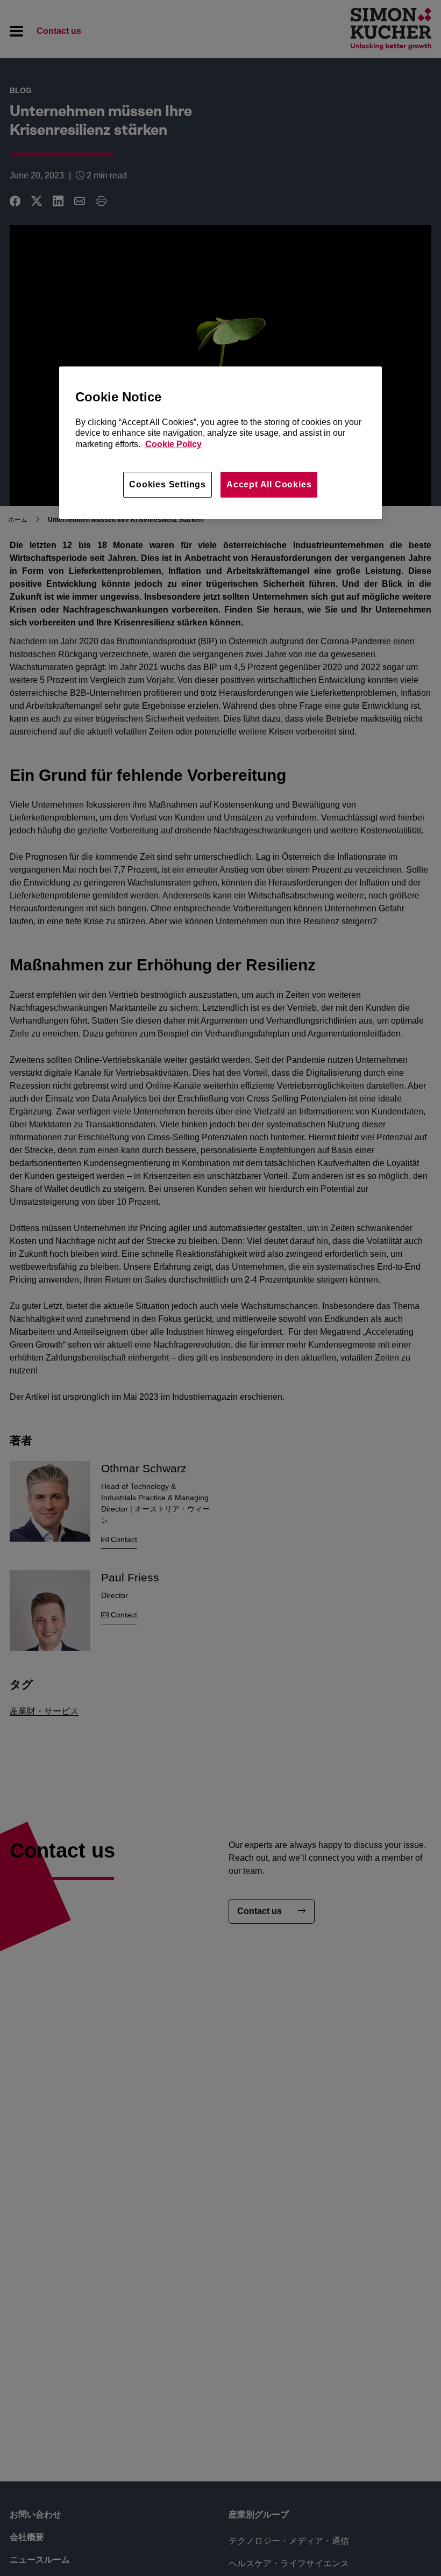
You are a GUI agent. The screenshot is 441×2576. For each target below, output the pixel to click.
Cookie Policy (173, 444)
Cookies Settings (168, 484)
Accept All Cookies (269, 484)
